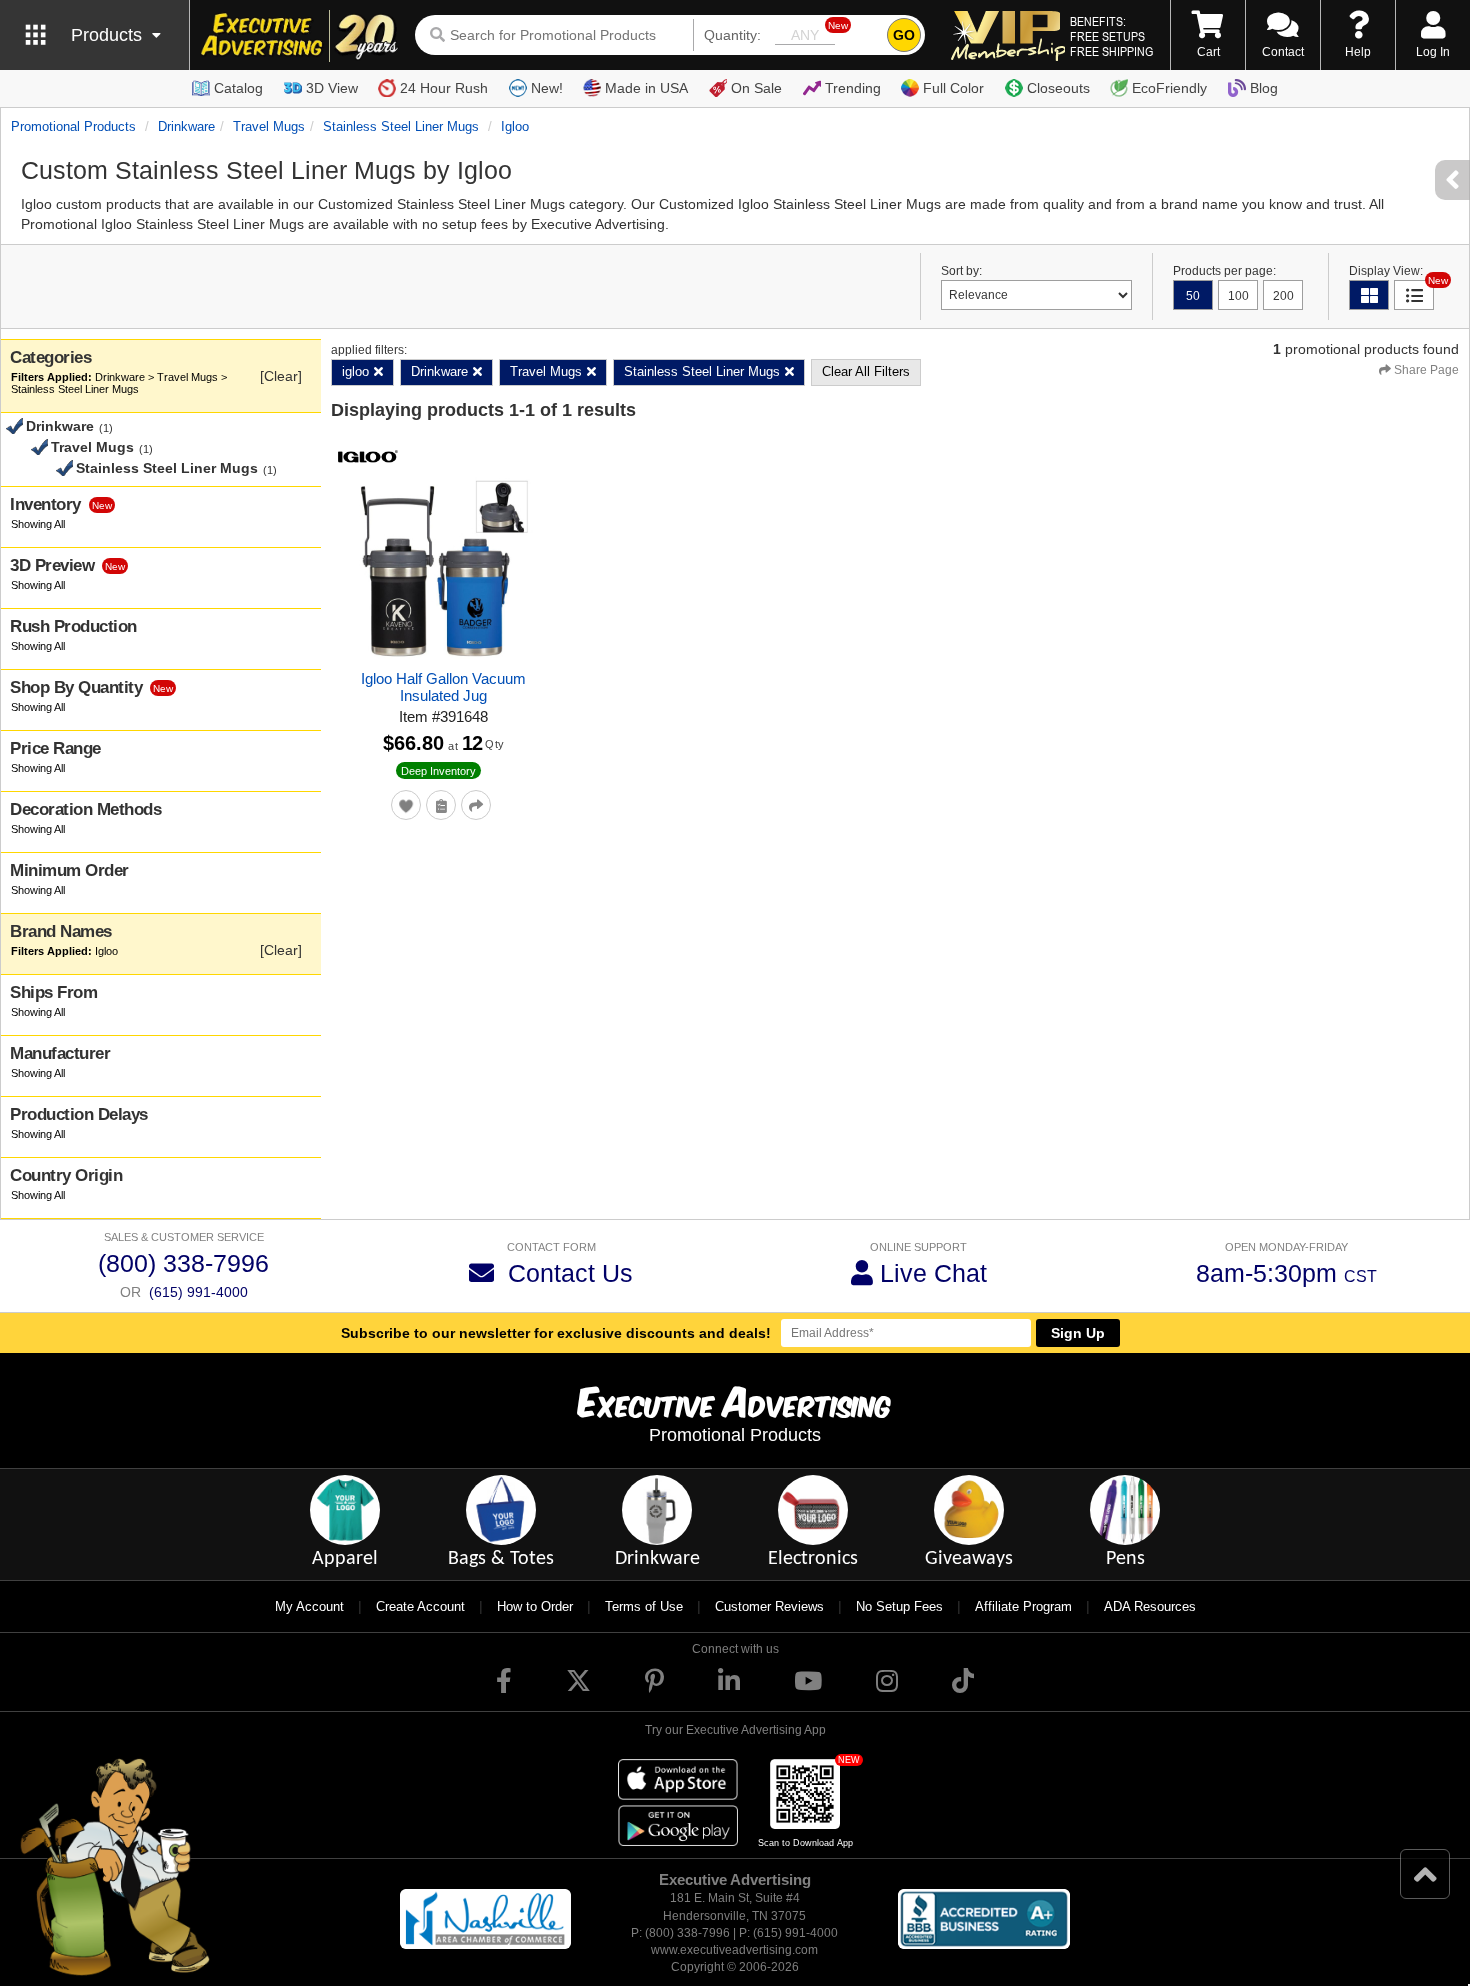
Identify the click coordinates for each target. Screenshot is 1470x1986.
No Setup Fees (899, 1606)
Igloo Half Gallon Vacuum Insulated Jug (443, 687)
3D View (332, 88)
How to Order (535, 1606)
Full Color (953, 88)
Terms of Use (644, 1606)
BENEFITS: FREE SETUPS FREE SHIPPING (1111, 36)
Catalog (238, 88)
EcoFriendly (1169, 88)
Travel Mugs (269, 126)
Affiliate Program (1023, 1606)
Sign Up (1078, 1333)
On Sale (756, 88)
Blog (1264, 88)
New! (547, 88)
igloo (515, 126)
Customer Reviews (769, 1606)
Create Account (420, 1606)
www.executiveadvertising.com (734, 1950)
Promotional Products (73, 126)
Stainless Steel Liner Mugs (401, 126)
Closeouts (1058, 88)
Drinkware (186, 126)
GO (904, 35)
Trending (853, 88)
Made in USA (646, 88)
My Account (309, 1606)
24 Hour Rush (444, 88)
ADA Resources (1150, 1606)
